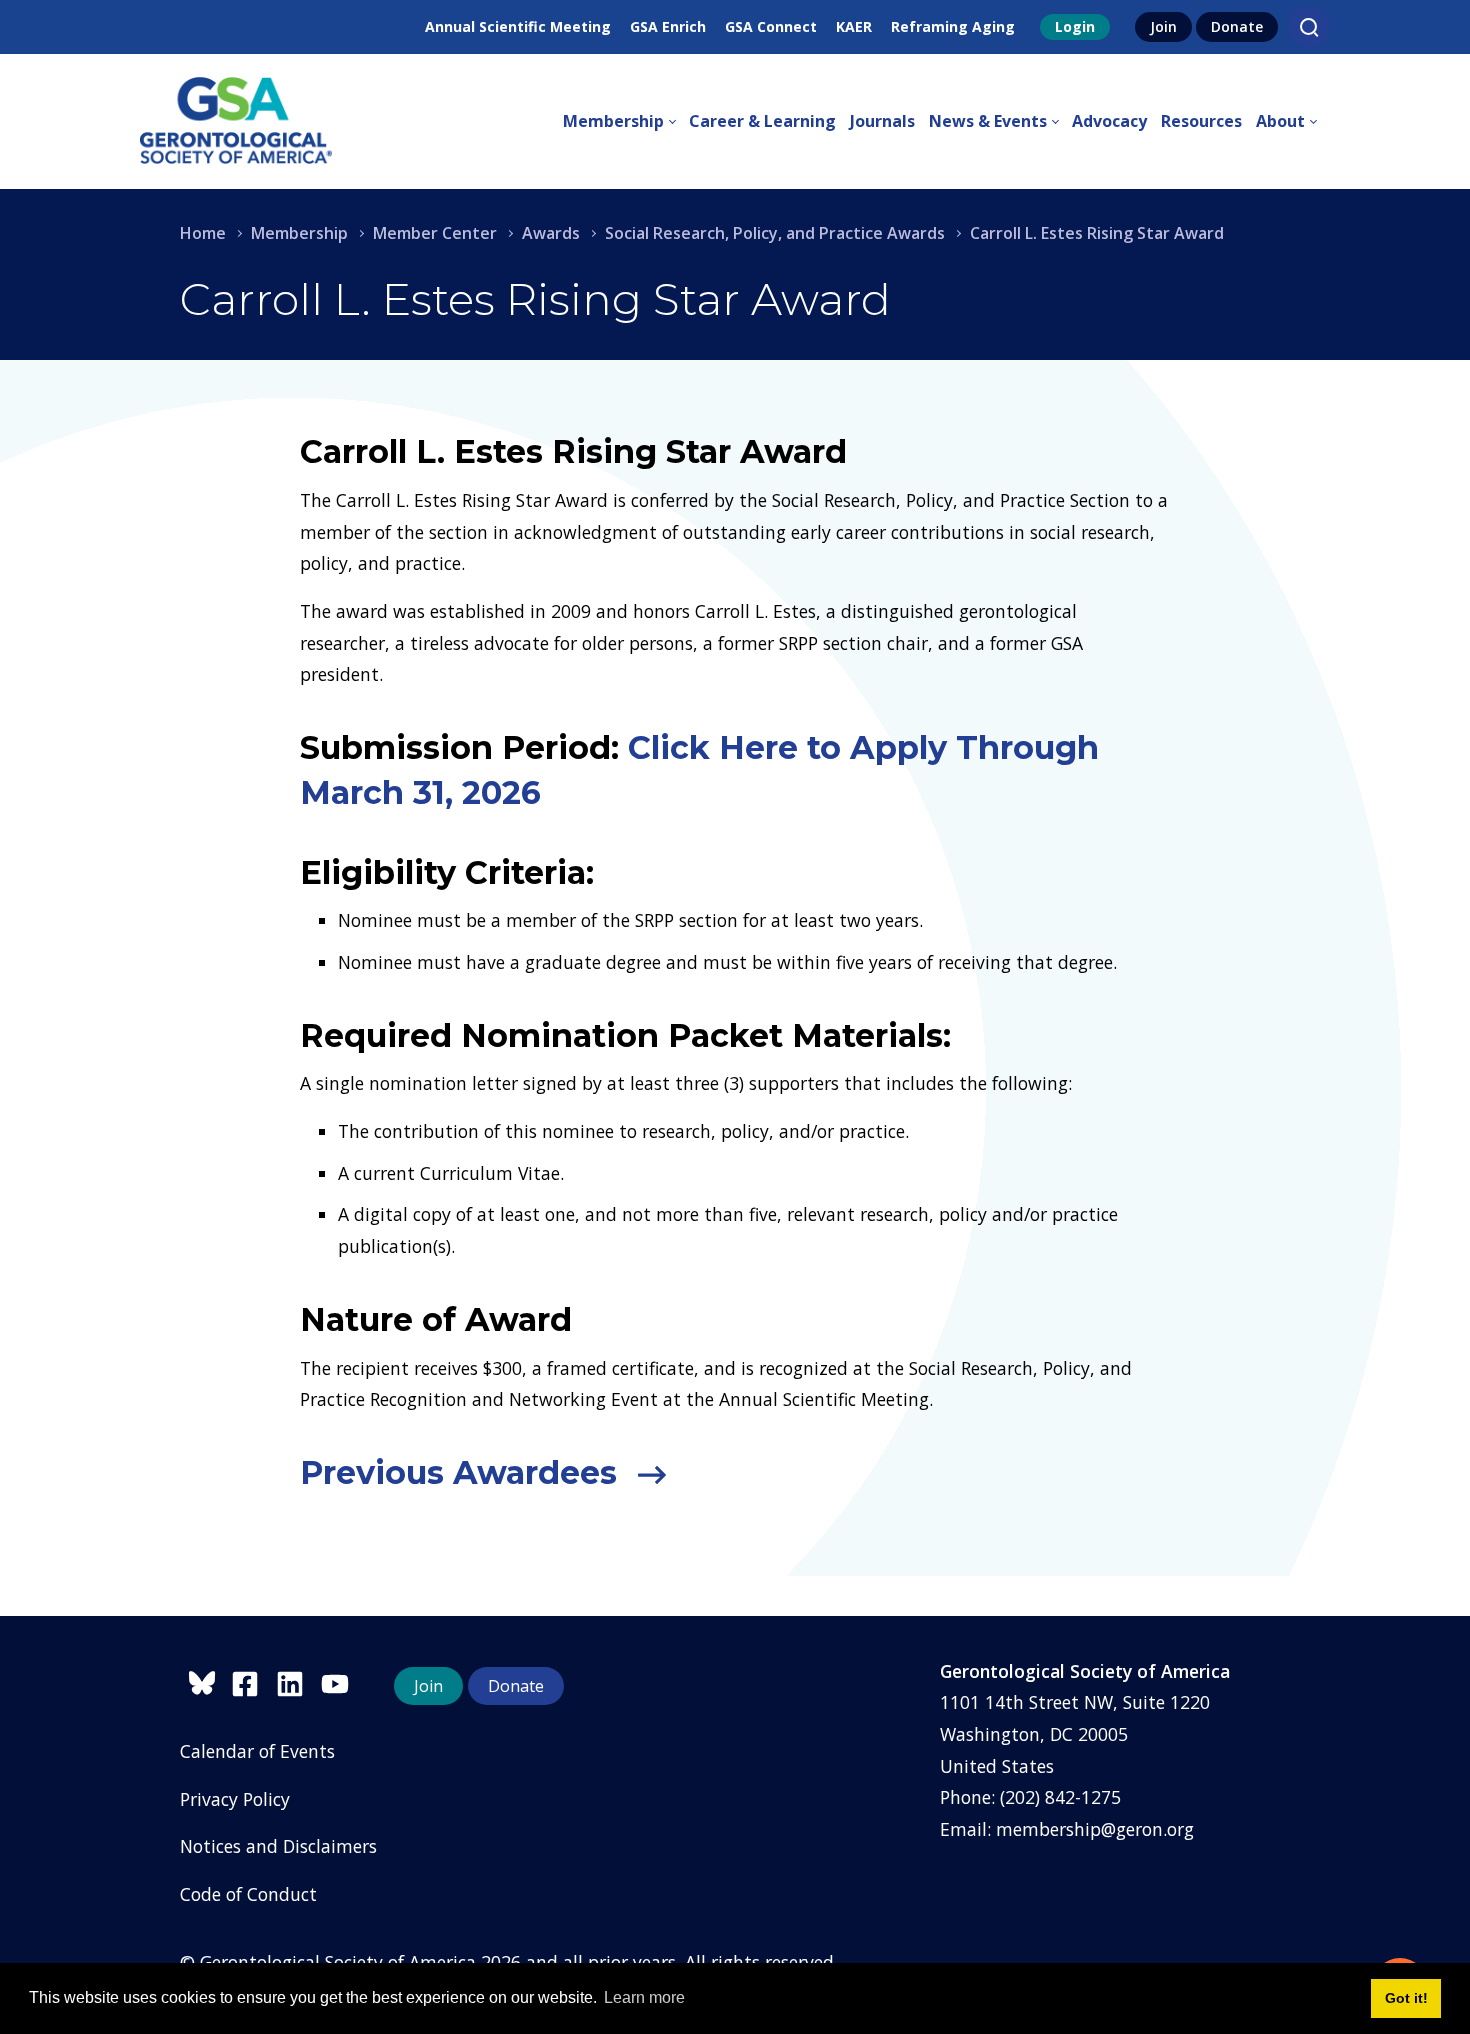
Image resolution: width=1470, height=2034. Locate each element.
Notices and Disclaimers (278, 1846)
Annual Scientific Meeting (518, 26)
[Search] (1309, 27)
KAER (854, 26)
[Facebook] (253, 1681)
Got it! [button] (1406, 1998)
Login (1075, 26)
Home (203, 233)
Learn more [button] (644, 1997)
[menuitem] (626, 122)
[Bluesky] (205, 1681)
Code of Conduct (248, 1894)
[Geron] (236, 121)
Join (1163, 26)
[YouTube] (340, 1681)
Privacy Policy (235, 1799)
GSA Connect (771, 26)
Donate (1237, 26)
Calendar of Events (257, 1751)
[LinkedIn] (298, 1681)
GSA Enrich (668, 26)
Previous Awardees (463, 1472)
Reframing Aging (953, 26)
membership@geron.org (1095, 1829)
